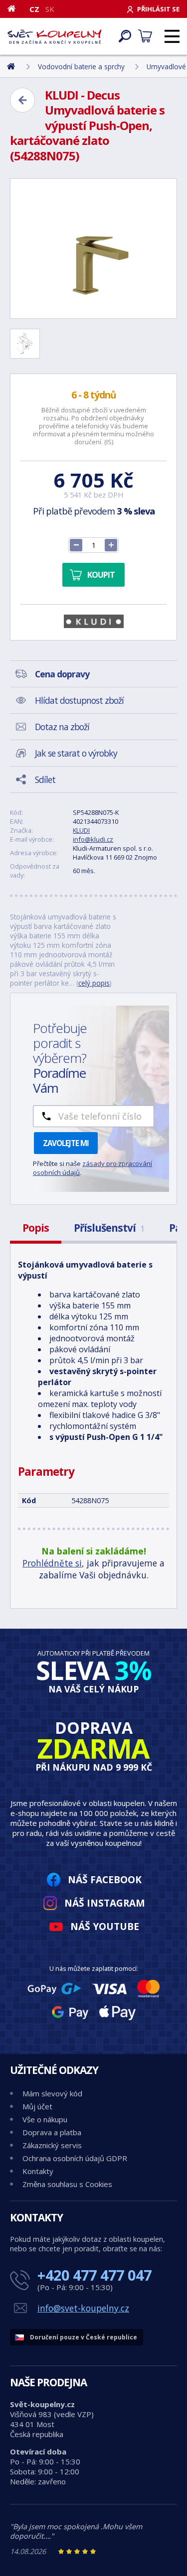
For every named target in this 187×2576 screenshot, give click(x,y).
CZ (34, 9)
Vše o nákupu (45, 2119)
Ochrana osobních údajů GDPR (75, 2158)
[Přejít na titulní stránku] (54, 36)
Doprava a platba (52, 2132)
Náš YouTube (105, 1926)
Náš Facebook (105, 1879)
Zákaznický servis (52, 2145)
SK (50, 9)
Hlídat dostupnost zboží (79, 700)
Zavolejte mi (66, 1143)
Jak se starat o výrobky (76, 753)
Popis (36, 1228)
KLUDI (81, 830)
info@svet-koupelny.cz (83, 2308)
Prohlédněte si (52, 1563)
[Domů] (15, 8)
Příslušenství (109, 1228)
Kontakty (38, 2171)
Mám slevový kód (52, 2093)
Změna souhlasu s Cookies (67, 2184)
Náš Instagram (105, 1903)
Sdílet (45, 779)
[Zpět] (22, 100)
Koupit (101, 575)
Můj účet (37, 2106)
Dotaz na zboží (62, 727)
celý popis (94, 983)
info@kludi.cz (93, 839)
